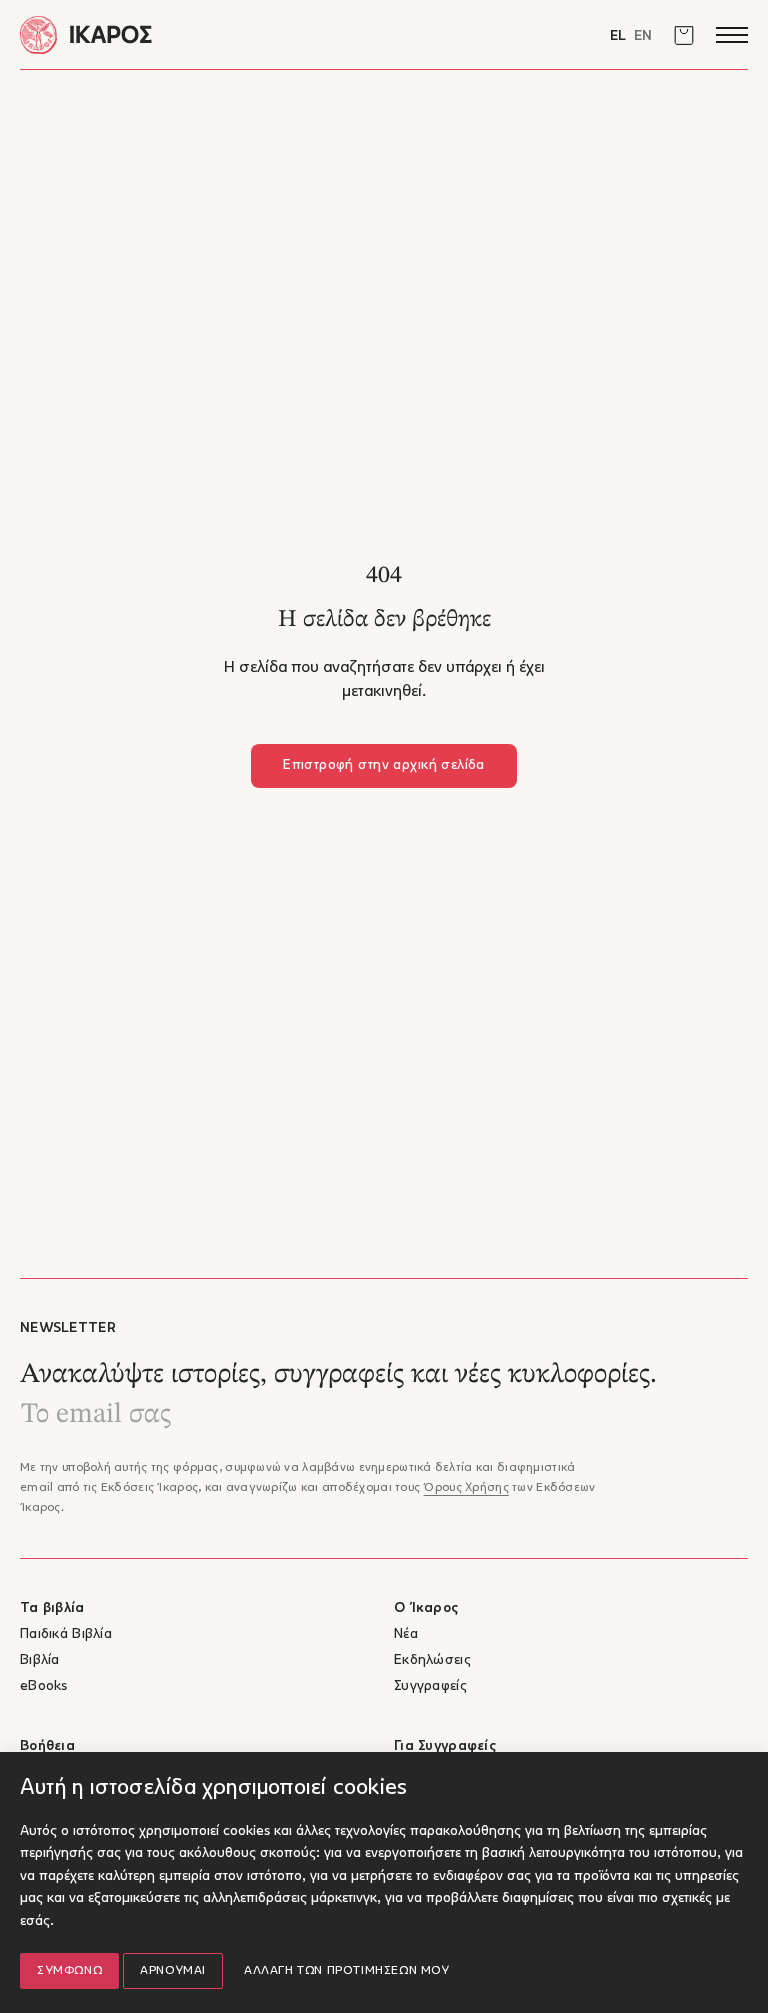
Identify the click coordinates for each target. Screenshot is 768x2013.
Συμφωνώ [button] (69, 1971)
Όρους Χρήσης (465, 1488)
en (643, 36)
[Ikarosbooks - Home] (202, 34)
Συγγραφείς (430, 1686)
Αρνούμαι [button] (173, 1971)
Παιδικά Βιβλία (66, 1634)
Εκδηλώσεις (432, 1660)
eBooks (44, 1686)
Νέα (406, 1634)
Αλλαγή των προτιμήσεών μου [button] (347, 1971)
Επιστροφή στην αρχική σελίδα (384, 765)
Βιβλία (40, 1660)
